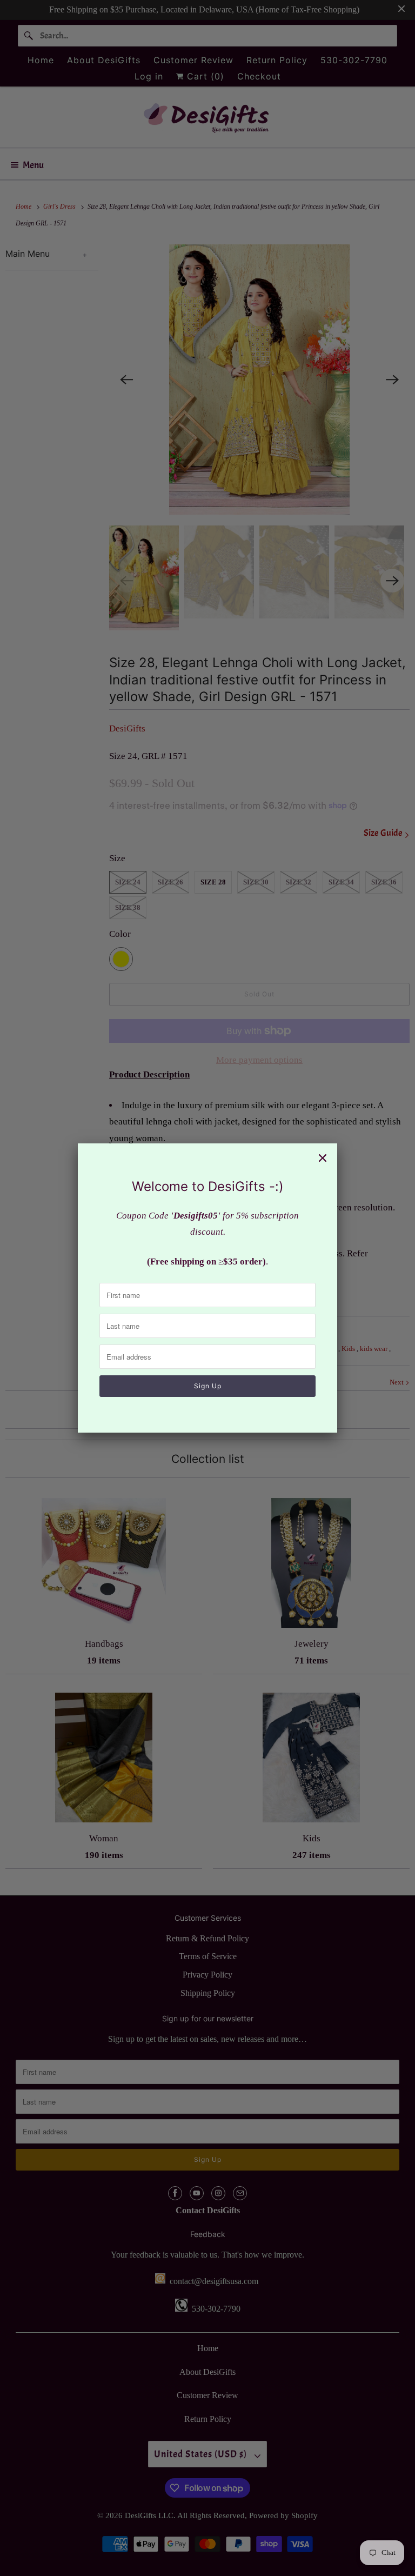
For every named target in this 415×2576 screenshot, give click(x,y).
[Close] (323, 1158)
